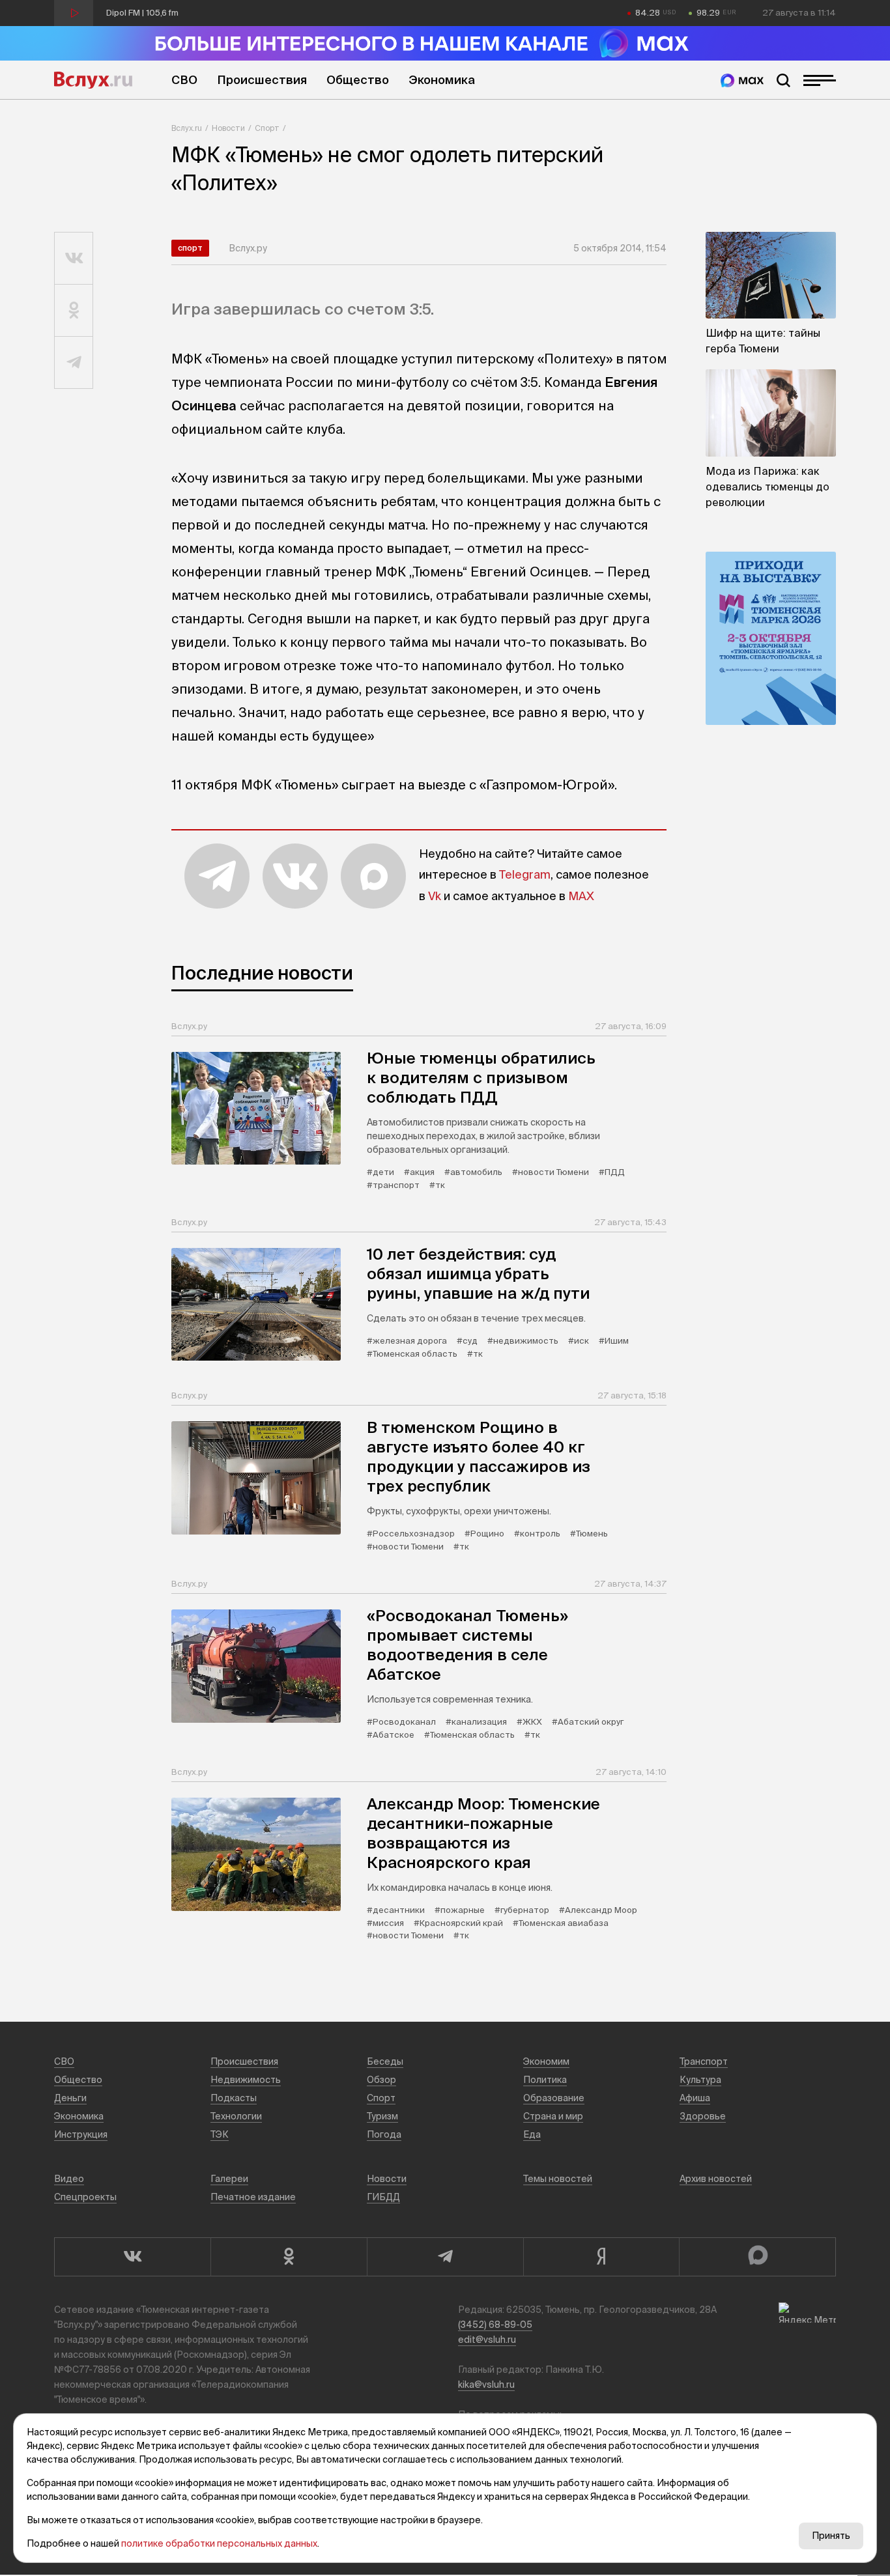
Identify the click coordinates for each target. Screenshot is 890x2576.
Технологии (236, 2116)
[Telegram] (445, 2257)
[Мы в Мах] (742, 80)
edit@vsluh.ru (487, 2340)
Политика (545, 2080)
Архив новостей (716, 2179)
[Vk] (132, 2257)
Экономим (546, 2061)
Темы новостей (558, 2179)
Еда (532, 2134)
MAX (581, 896)
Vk (435, 896)
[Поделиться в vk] (74, 259)
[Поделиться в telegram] (74, 363)
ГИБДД (383, 2197)
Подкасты (234, 2098)
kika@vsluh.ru (486, 2385)
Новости (228, 128)
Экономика (442, 80)
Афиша (695, 2098)
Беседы (385, 2061)
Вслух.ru (93, 80)
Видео (69, 2179)
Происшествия (262, 80)
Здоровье (703, 2116)
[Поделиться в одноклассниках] (74, 311)
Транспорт (704, 2061)
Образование (554, 2098)
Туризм (382, 2116)
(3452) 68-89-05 (495, 2325)
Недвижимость (246, 2080)
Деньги (70, 2098)
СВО (184, 80)
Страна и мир (553, 2116)
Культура (700, 2080)
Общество (358, 80)
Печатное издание (253, 2197)
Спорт (267, 128)
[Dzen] (601, 2257)
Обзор (381, 2080)
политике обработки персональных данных (219, 2543)
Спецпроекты (85, 2197)
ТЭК (220, 2134)
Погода (384, 2134)
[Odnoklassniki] (289, 2257)
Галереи (229, 2179)
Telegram (525, 874)
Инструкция (81, 2134)
